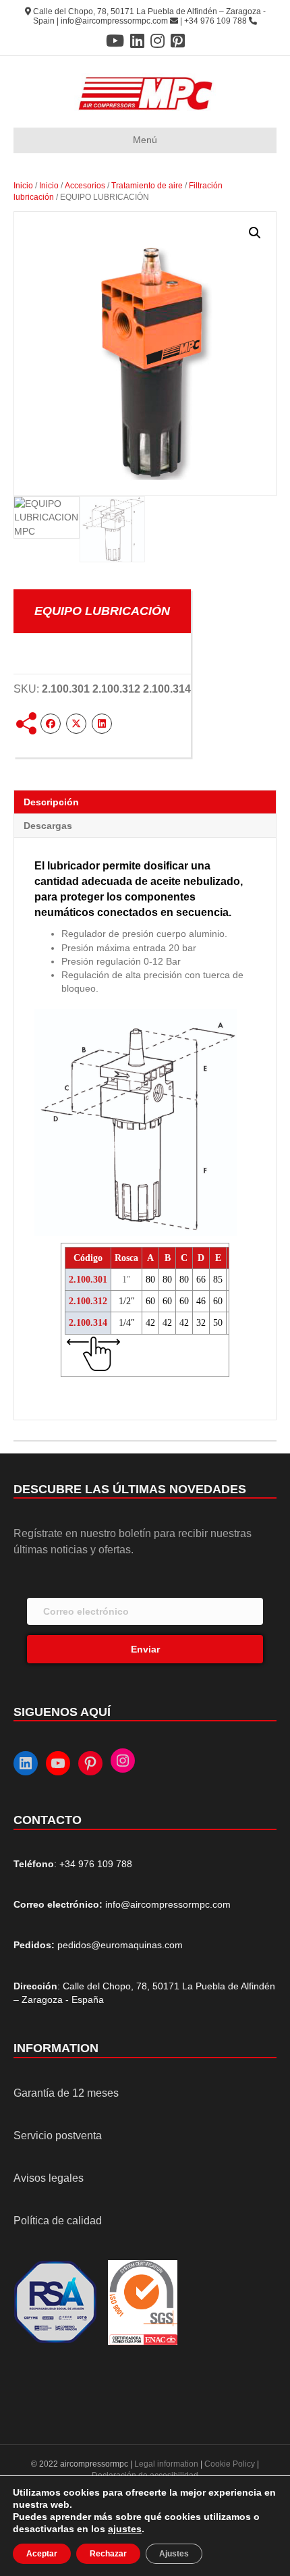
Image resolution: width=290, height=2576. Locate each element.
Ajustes (174, 2554)
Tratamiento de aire (147, 186)
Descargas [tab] (48, 826)
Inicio (23, 186)
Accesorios (85, 186)
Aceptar (42, 2554)
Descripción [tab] (51, 802)
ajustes (125, 2529)
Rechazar (108, 2554)
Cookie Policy (230, 2464)
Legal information (167, 2464)
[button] (255, 233)
